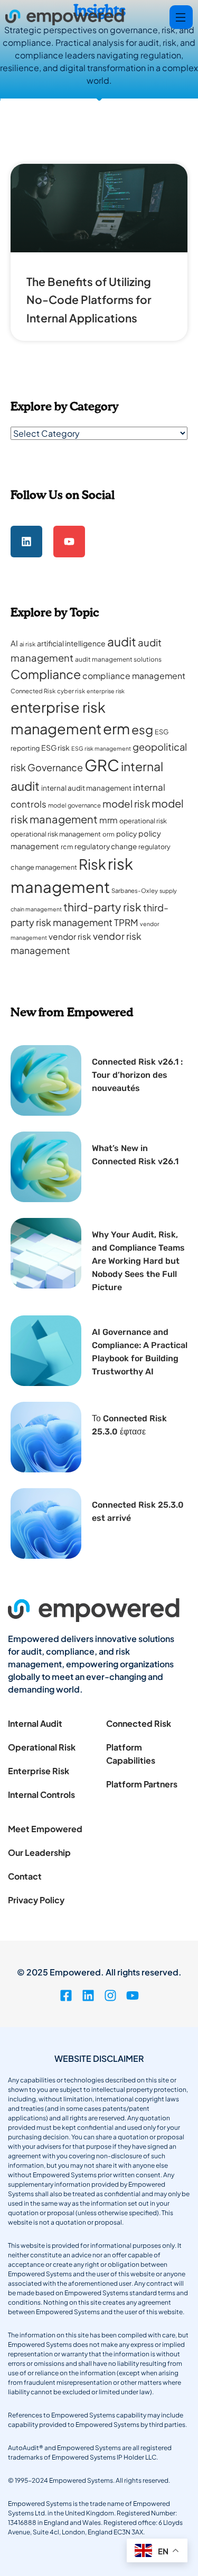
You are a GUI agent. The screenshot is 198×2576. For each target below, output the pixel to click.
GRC (102, 765)
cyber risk (71, 691)
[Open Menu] (181, 17)
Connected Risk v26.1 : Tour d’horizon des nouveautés (137, 1075)
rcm (67, 847)
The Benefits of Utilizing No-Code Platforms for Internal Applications (89, 300)
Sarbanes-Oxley (135, 891)
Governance (55, 767)
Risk (92, 864)
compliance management (134, 676)
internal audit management (86, 788)
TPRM (126, 922)
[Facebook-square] (66, 1995)
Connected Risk (33, 691)
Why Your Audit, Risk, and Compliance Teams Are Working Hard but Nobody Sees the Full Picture (138, 1261)
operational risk (143, 821)
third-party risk (102, 907)
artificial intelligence (71, 643)
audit (122, 641)
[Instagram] (110, 1995)
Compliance (46, 674)
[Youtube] (69, 542)
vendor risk (70, 936)
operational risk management (56, 834)
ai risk (27, 644)
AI (14, 643)
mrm (109, 820)
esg (142, 729)
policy (126, 834)
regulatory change (106, 846)
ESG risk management (101, 748)
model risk (126, 804)
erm (116, 728)
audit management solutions (118, 659)
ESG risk (55, 748)
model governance (74, 805)
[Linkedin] (26, 542)
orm (109, 834)
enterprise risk (106, 691)
